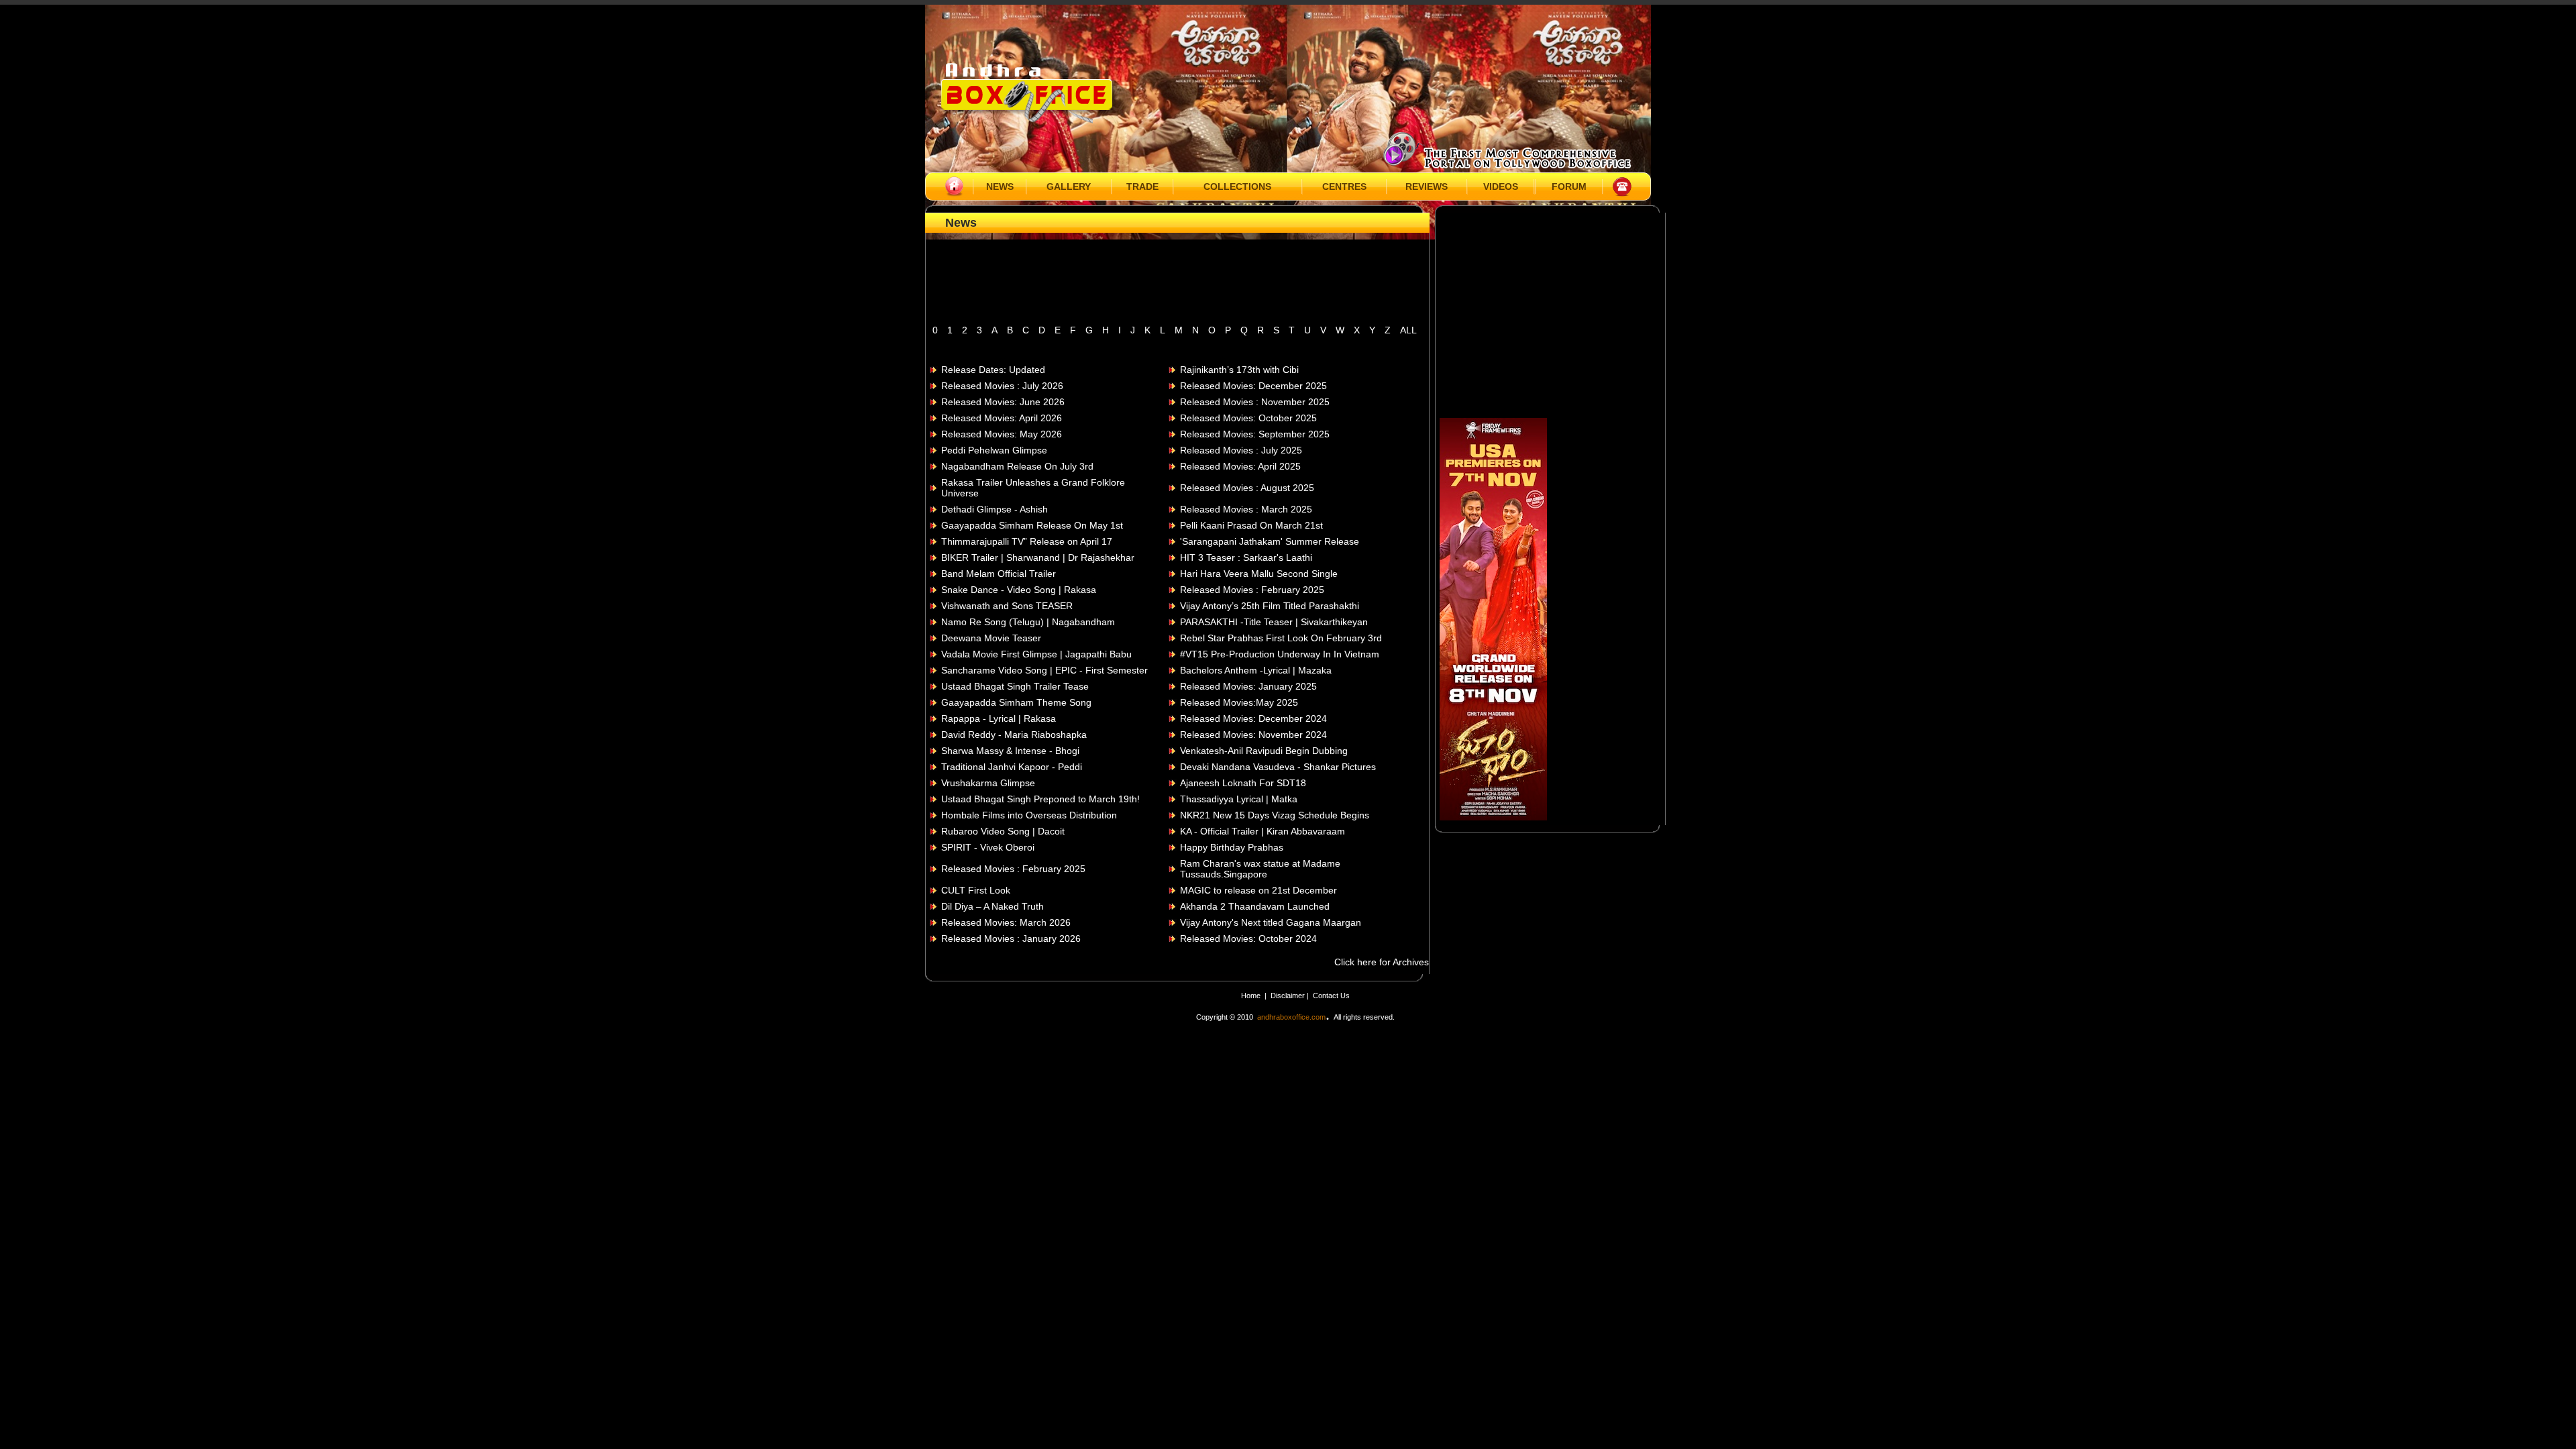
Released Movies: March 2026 (1006, 922)
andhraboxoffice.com (1291, 1017)
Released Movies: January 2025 (1248, 686)
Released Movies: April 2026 (1002, 418)
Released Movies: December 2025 (1253, 386)
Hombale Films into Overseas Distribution (1029, 815)
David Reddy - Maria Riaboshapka (1014, 735)
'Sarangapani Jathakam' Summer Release (1270, 541)
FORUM (1569, 186)
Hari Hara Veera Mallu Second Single (1259, 574)
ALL (1408, 330)
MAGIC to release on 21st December (1258, 890)
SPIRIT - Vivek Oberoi (988, 847)
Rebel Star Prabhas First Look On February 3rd (1281, 638)
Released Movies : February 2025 (1252, 590)
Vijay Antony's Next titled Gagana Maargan (1271, 922)
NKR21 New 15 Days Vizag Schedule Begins (1275, 815)
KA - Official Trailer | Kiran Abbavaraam (1263, 831)
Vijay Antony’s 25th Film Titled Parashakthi (1270, 606)
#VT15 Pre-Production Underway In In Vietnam (1280, 654)
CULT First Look (976, 890)
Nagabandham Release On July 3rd (1017, 466)
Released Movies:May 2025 (1239, 702)
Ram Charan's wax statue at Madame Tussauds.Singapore (1260, 869)
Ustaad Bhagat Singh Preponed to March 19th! (1040, 799)
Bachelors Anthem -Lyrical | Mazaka (1256, 670)
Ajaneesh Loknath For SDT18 (1243, 783)
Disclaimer (1289, 996)
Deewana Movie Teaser (991, 638)
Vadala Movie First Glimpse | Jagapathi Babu (1036, 654)
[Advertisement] (1177, 286)
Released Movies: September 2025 (1255, 434)
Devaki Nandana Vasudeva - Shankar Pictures (1278, 767)
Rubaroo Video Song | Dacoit (1003, 831)
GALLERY (1069, 186)
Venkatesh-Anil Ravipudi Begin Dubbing (1264, 751)
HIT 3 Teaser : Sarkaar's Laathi (1246, 557)
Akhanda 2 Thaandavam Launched (1255, 906)
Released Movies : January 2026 (1011, 938)
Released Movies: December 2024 (1253, 718)
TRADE (1142, 186)
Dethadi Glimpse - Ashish (995, 509)
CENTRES (1344, 186)
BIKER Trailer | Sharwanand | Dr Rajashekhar (1038, 557)
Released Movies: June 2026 (1003, 402)
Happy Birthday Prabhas (1232, 847)
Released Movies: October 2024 (1248, 938)
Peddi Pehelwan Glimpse (994, 450)
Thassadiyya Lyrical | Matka (1239, 799)
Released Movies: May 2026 (1002, 434)
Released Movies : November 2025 (1255, 402)
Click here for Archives (1382, 962)
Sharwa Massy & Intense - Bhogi (1010, 751)
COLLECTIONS (1237, 186)
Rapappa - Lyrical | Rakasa (999, 718)
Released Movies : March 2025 (1246, 509)
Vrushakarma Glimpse (988, 783)
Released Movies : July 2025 (1241, 450)
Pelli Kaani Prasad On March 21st (1251, 525)
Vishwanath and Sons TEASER (1007, 606)
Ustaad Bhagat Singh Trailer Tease (1015, 686)
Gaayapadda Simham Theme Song (1016, 702)
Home (1251, 996)
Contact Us (1331, 996)
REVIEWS (1427, 186)
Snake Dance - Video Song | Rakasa (1019, 590)
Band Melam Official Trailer (999, 574)
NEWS (1000, 186)
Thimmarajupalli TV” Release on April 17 (1027, 541)
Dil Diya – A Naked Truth (992, 906)
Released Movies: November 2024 (1253, 735)
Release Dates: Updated (993, 370)
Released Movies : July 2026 (1002, 386)
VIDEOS (1501, 186)
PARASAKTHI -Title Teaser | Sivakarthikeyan (1274, 622)
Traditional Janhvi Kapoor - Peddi (1012, 767)
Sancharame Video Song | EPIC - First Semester (1044, 670)
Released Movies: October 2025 (1248, 418)
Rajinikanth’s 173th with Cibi (1239, 370)
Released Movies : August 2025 (1247, 488)
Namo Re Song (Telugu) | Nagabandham (1028, 622)
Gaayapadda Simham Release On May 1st (1032, 525)
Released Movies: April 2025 (1240, 466)
